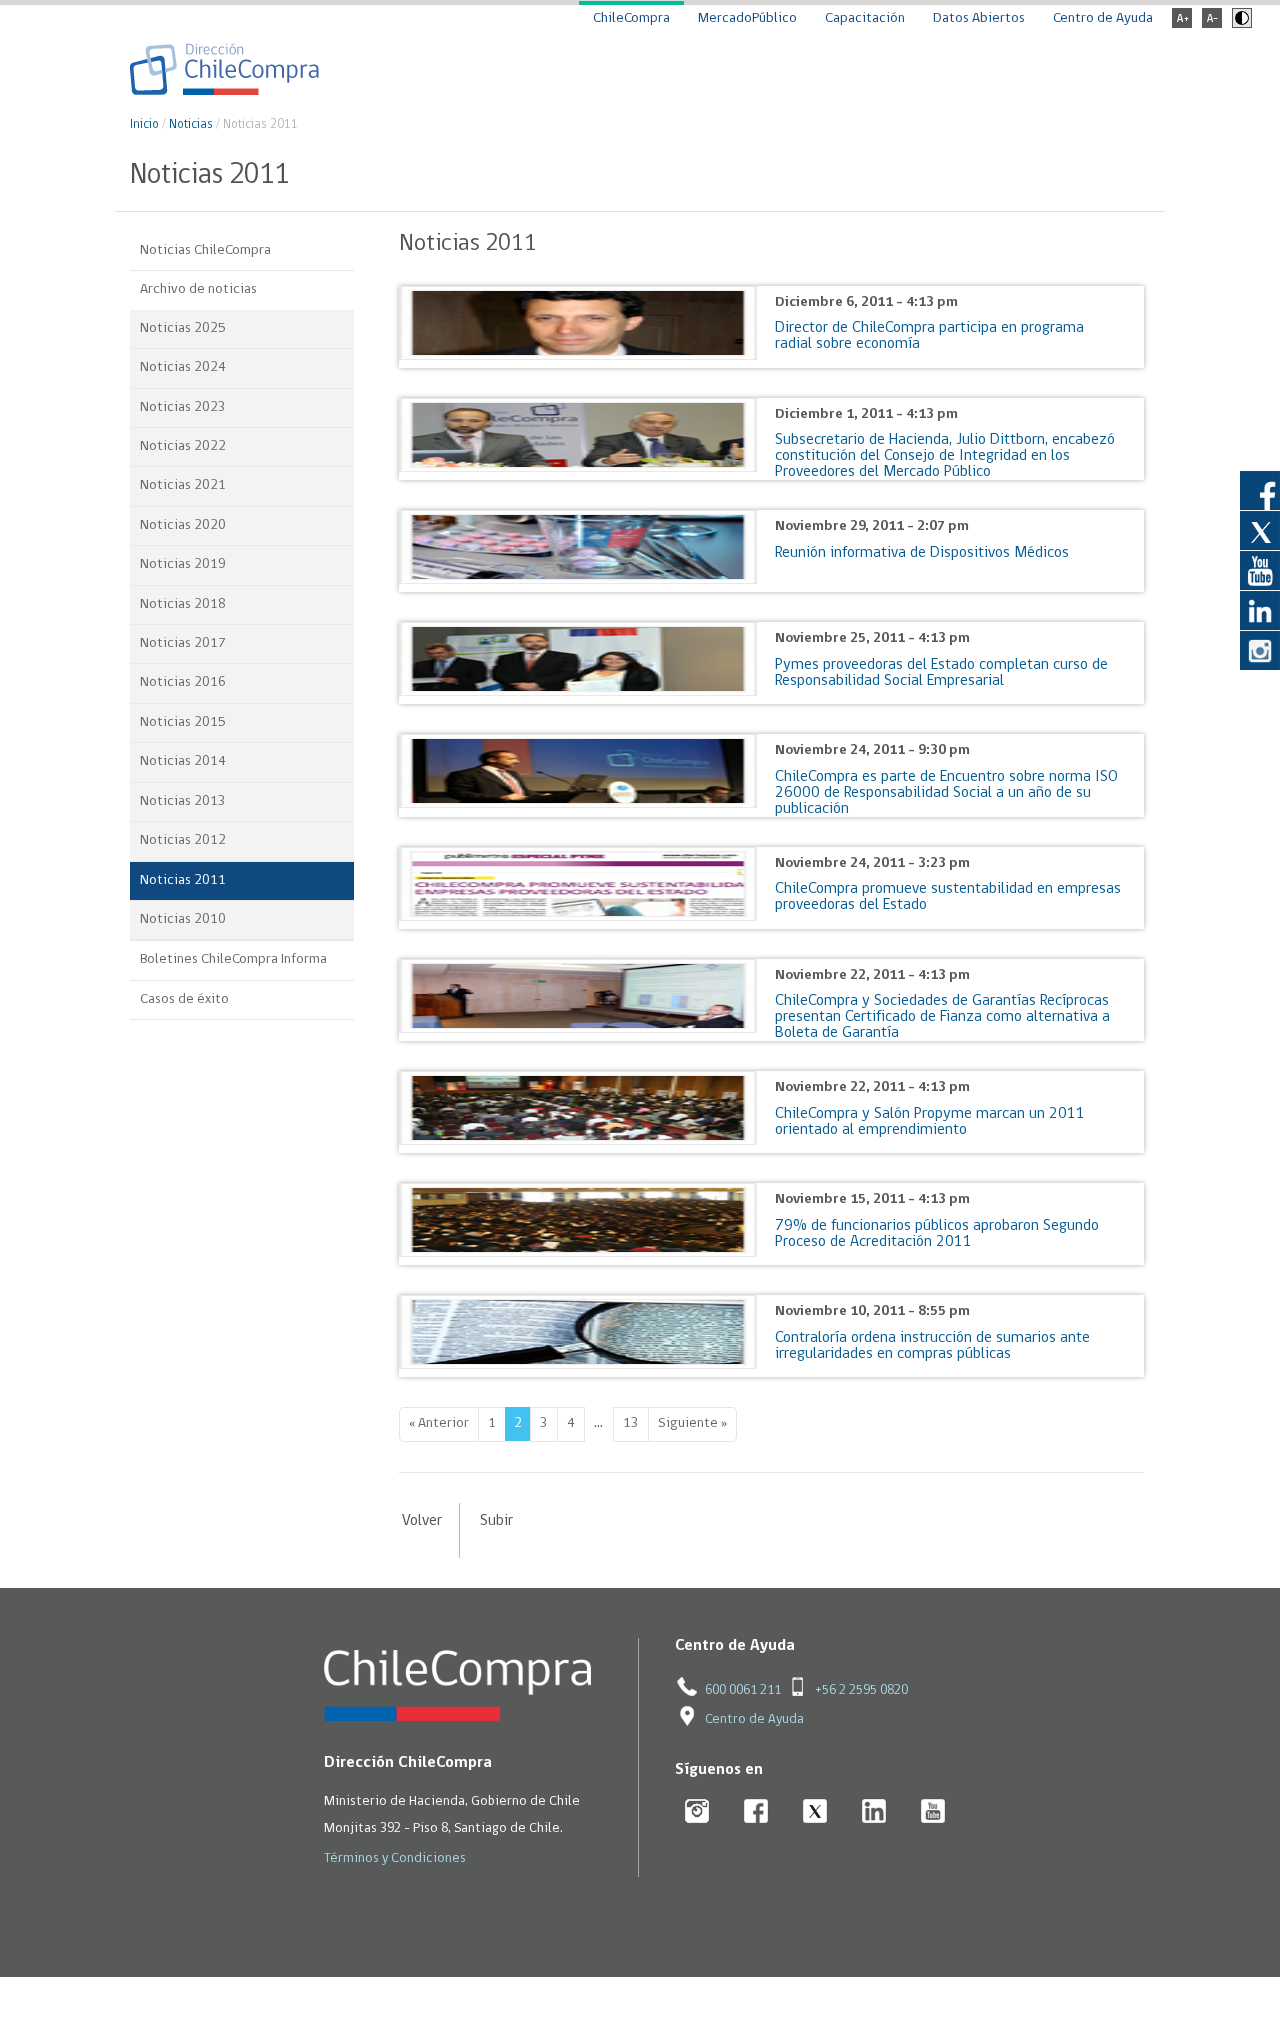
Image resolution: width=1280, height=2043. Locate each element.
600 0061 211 (743, 1690)
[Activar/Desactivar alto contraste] (1239, 24)
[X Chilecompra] (815, 1812)
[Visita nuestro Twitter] (1260, 530)
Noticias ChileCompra (205, 250)
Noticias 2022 (183, 446)
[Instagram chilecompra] (697, 1812)
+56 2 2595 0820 (861, 1690)
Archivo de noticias (198, 289)
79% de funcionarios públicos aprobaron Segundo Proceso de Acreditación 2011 (937, 1234)
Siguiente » (692, 1423)
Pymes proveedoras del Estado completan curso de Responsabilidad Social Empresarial (941, 673)
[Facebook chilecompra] (756, 1812)
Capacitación (865, 18)
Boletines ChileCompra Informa (233, 959)
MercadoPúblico (747, 18)
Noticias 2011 (183, 880)
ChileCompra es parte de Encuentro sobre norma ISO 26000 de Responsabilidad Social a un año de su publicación (946, 793)
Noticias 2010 (183, 919)
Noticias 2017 (183, 643)
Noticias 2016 (183, 682)
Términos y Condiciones (395, 1858)
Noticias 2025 (183, 328)
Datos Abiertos (979, 18)
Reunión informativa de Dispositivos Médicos (922, 553)
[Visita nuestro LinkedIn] (1260, 610)
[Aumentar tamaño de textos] (1182, 24)
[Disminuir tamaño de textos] (1212, 24)
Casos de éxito (184, 999)
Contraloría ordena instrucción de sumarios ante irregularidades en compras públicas (932, 1346)
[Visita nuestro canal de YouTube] (1260, 570)
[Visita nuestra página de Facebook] (1260, 490)
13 (631, 1423)
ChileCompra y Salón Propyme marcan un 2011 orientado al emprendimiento (930, 1122)
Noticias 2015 (183, 722)
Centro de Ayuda (1103, 18)
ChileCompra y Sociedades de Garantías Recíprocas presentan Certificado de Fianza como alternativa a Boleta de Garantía (942, 1017)
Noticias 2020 (183, 525)
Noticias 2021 (183, 485)
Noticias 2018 (183, 604)
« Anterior (439, 1423)
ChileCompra (631, 18)
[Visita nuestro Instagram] (1260, 650)
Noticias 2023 (183, 407)
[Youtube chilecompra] (933, 1812)
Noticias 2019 (183, 564)
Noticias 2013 (183, 801)
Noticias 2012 (183, 840)
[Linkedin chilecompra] (874, 1812)
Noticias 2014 (183, 761)
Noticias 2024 (183, 367)
